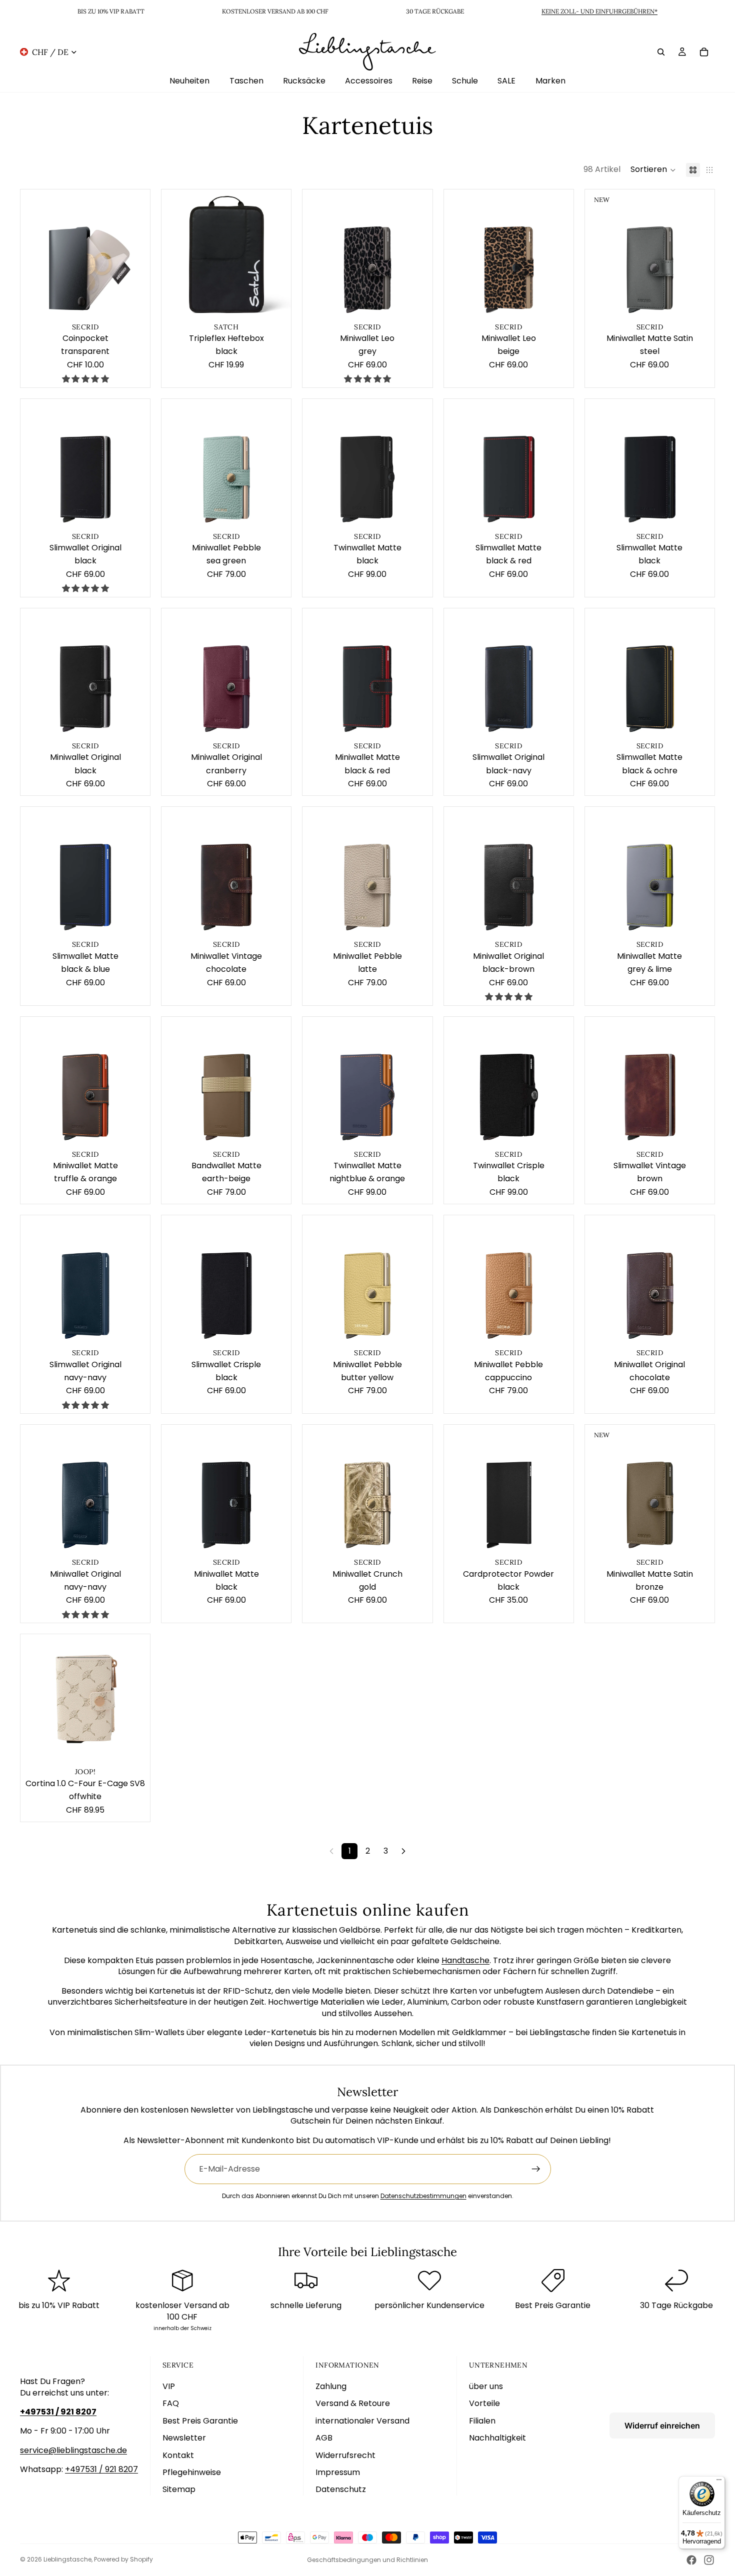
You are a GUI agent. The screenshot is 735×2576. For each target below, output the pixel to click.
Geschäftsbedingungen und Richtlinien (367, 2560)
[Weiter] (403, 1851)
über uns (486, 2386)
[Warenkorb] (704, 51)
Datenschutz (341, 2489)
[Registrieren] (536, 2169)
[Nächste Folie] (135, 254)
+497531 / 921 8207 (101, 2469)
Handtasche (465, 1960)
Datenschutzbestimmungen (423, 2196)
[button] (653, 170)
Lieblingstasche (67, 2559)
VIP (169, 2386)
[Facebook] (691, 2560)
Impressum (338, 2472)
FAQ (171, 2403)
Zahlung (331, 2386)
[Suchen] (661, 51)
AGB (324, 2438)
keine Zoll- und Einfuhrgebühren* (599, 11)
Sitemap (179, 2489)
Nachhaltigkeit (497, 2438)
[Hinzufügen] (134, 304)
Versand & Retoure (353, 2403)
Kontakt (178, 2455)
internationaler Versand (362, 2421)
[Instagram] (709, 2560)
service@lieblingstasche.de (73, 2450)
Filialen (482, 2421)
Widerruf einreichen (662, 2426)
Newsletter (184, 2438)
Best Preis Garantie (200, 2421)
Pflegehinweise (192, 2472)
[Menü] (719, 2482)
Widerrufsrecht (345, 2455)
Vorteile (484, 2403)
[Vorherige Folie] (35, 254)
